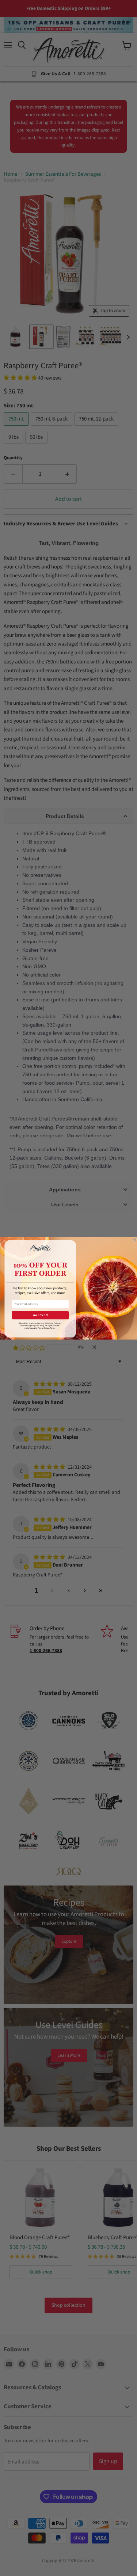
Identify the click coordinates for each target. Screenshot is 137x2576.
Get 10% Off (40, 1315)
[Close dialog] (134, 1239)
